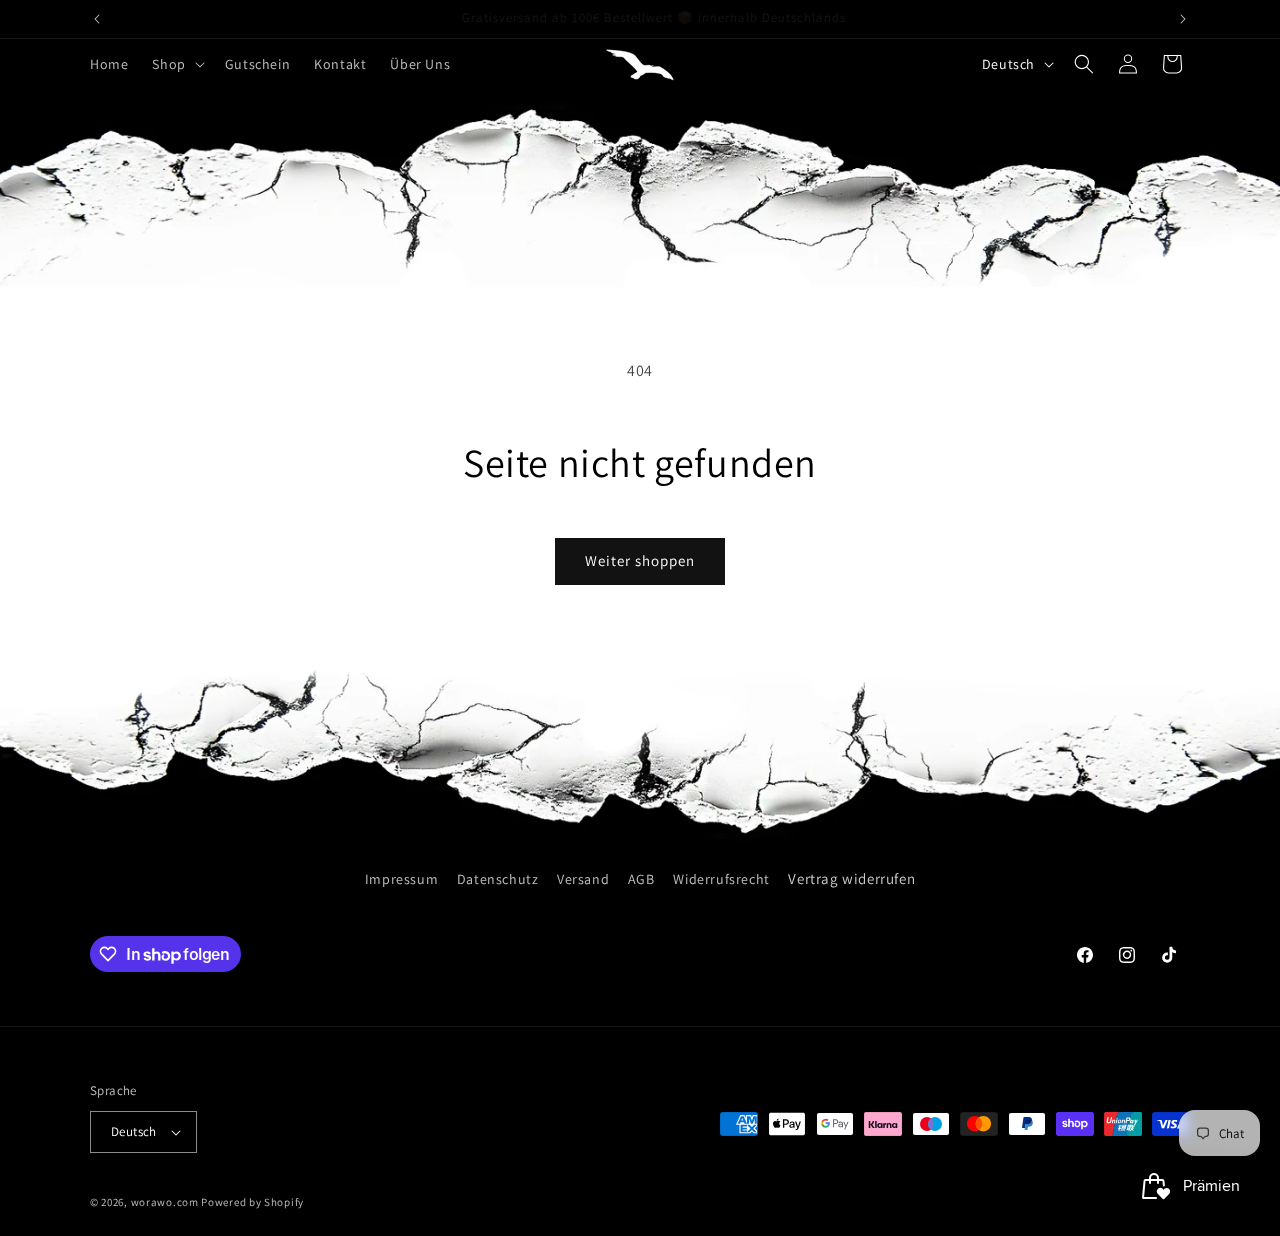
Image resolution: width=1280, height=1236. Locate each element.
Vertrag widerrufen (851, 878)
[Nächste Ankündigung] (1183, 19)
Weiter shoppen (640, 560)
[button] (176, 64)
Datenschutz (498, 879)
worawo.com (165, 1202)
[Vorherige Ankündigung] (97, 19)
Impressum (401, 879)
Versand (583, 879)
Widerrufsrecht (721, 879)
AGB (641, 879)
